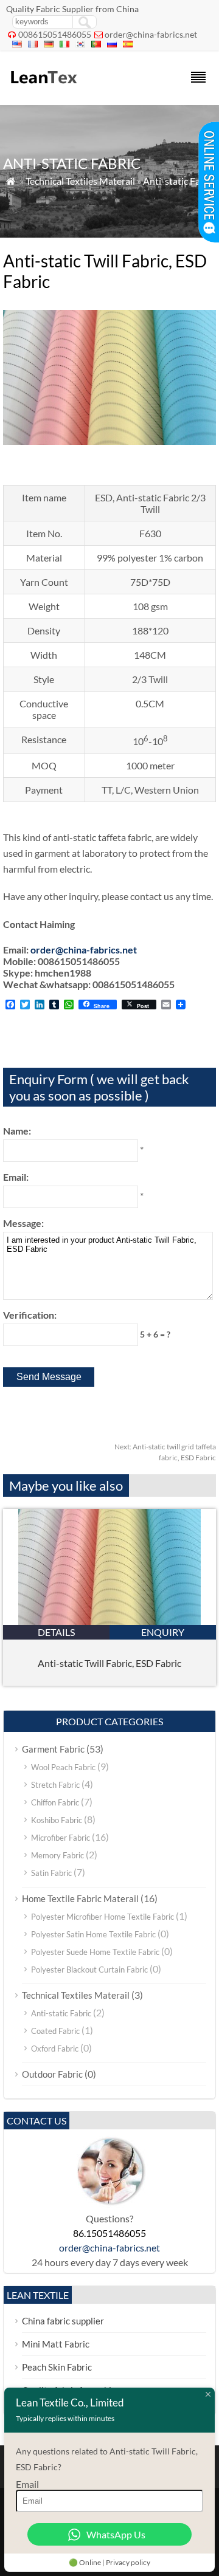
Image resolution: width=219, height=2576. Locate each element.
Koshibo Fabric (57, 1820)
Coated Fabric (55, 2031)
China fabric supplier (63, 2321)
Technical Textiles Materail (80, 181)
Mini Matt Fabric (56, 2344)
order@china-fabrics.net (151, 34)
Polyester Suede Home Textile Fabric (95, 1952)
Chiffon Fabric (55, 1802)
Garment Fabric (53, 1749)
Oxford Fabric (55, 2049)
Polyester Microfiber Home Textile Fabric (103, 1917)
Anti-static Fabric (179, 181)
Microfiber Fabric (61, 1838)
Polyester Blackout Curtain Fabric (89, 1970)
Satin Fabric (51, 1873)
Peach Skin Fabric (57, 2367)
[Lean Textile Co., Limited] (43, 89)
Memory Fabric (57, 1855)
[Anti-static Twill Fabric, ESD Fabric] (109, 1621)
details (56, 1632)
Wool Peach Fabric (63, 1767)
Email (27, 2484)
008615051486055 (55, 34)
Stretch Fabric (55, 1785)
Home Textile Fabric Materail (80, 1898)
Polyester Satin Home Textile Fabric (93, 1934)
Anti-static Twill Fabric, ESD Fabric (109, 1663)
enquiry (163, 1632)
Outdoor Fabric (52, 2074)
